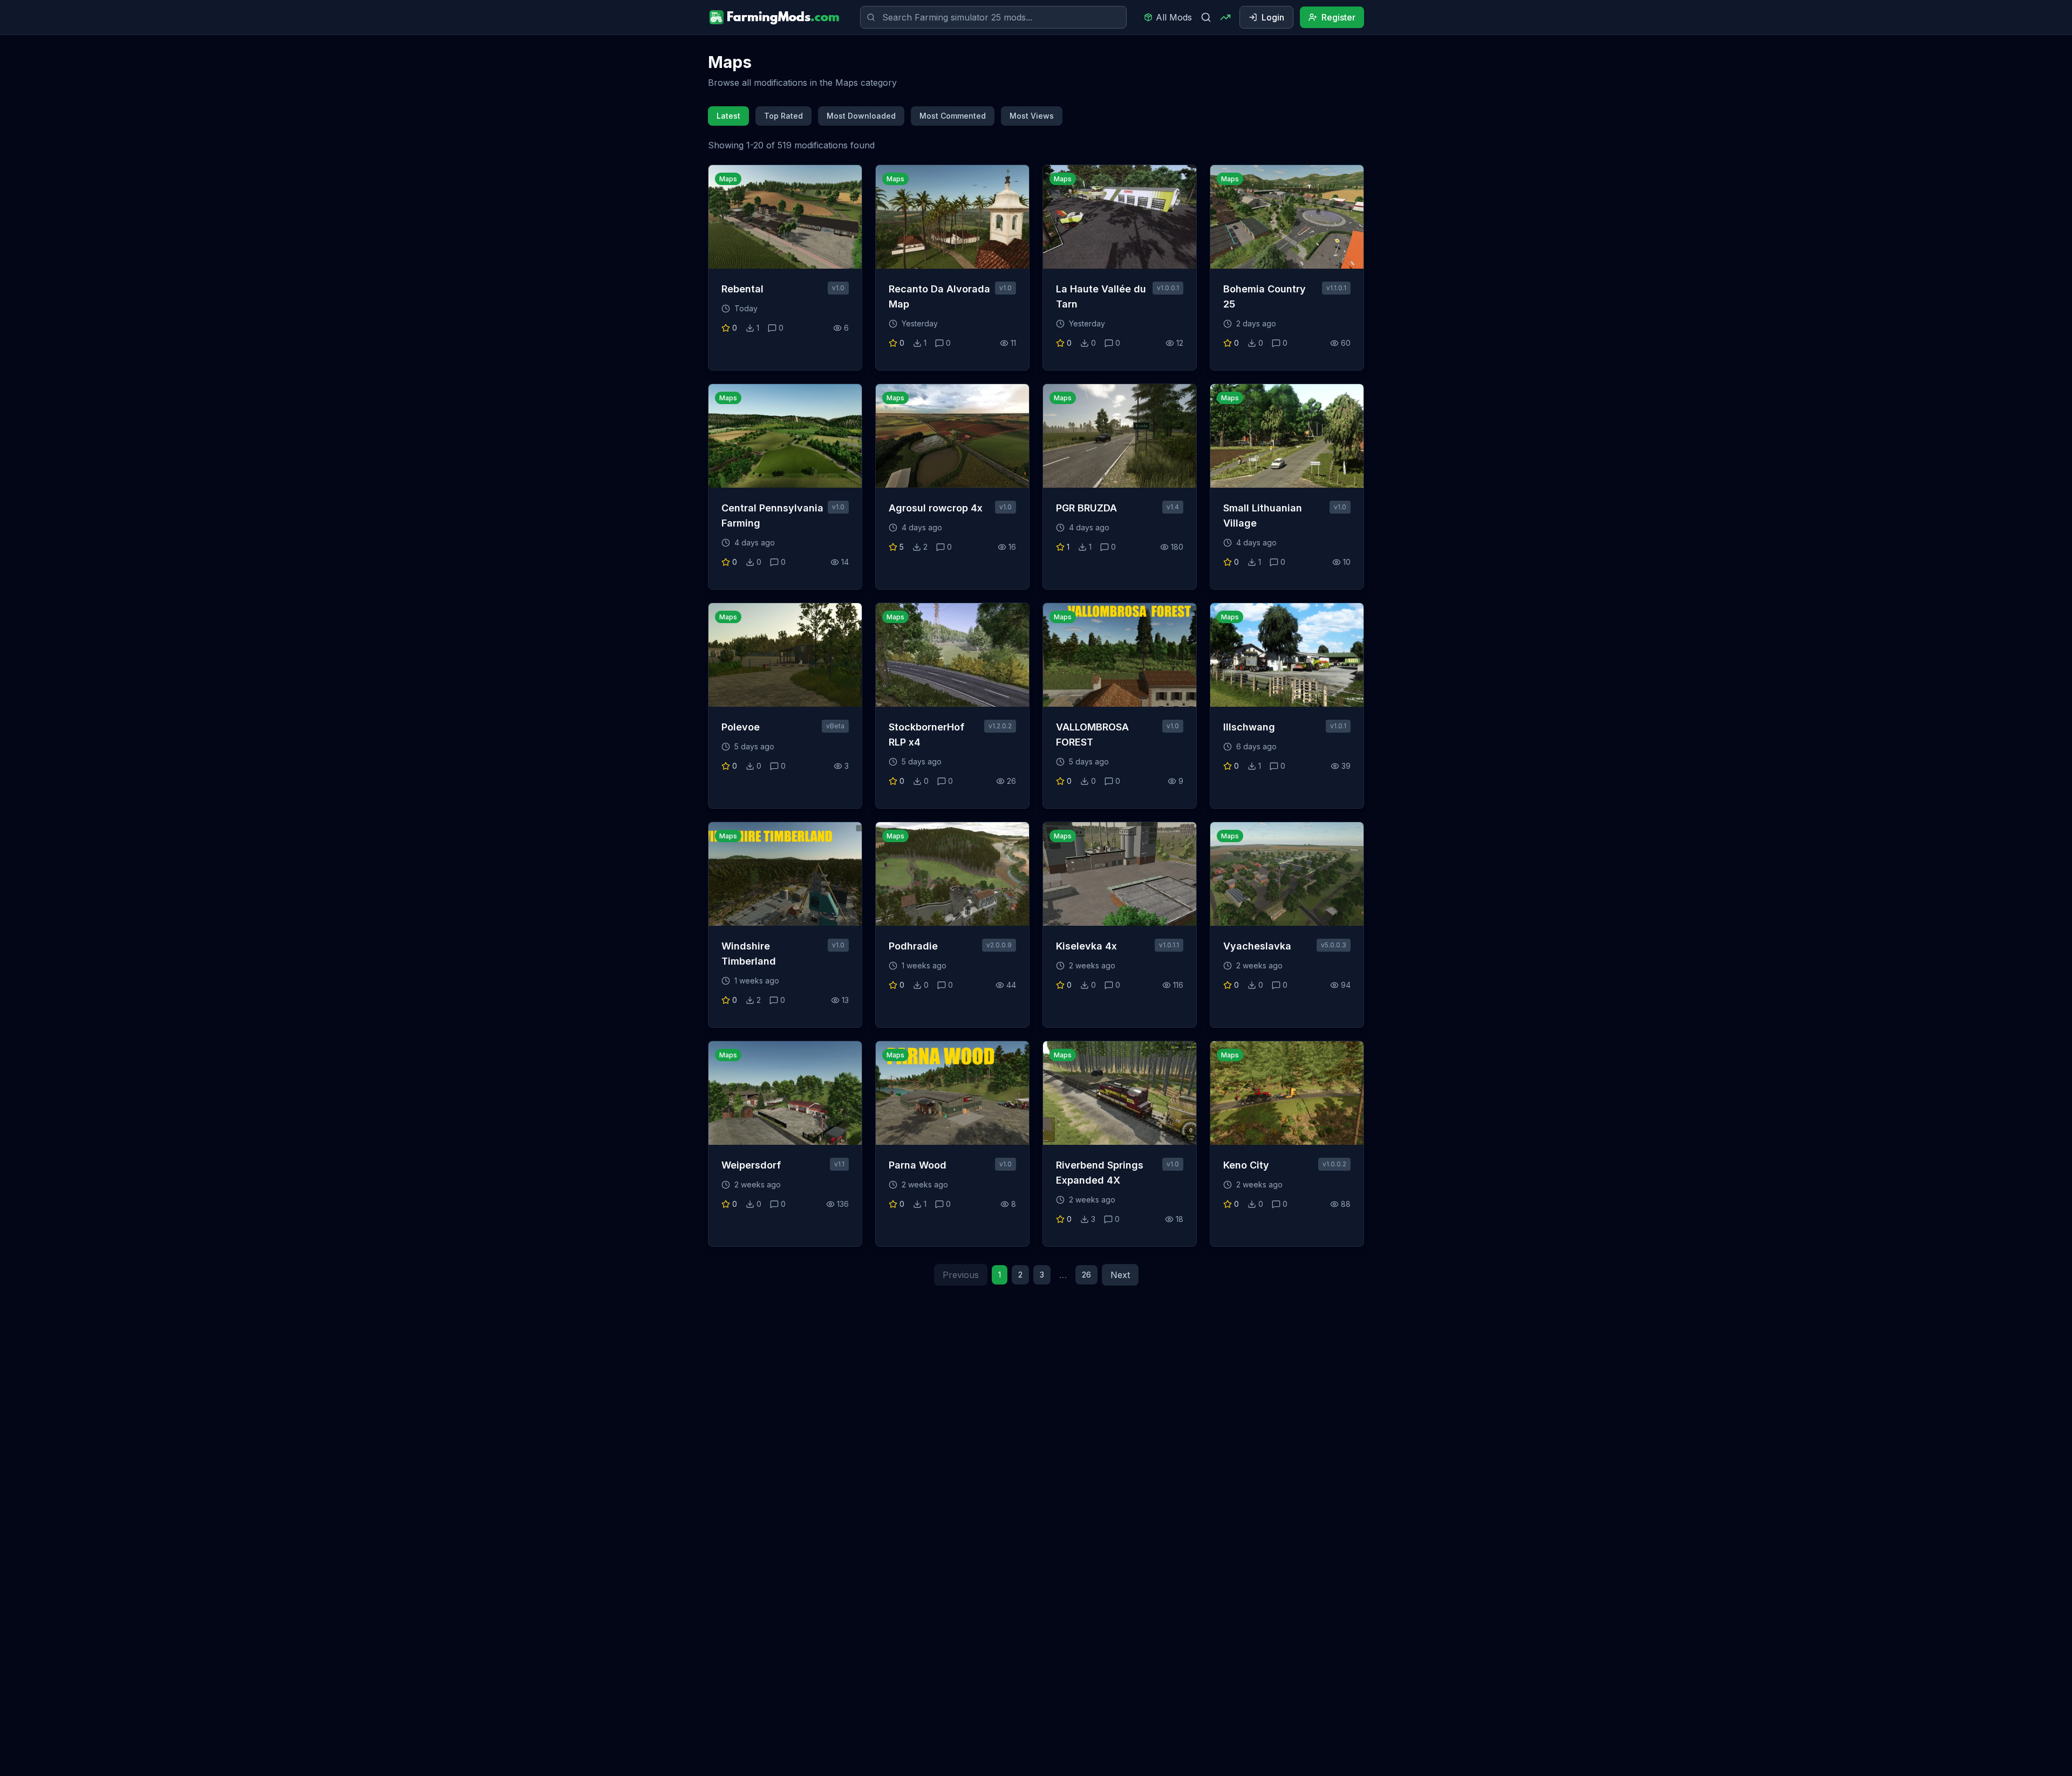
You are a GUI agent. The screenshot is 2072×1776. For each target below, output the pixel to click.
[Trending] (1225, 17)
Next (1120, 1275)
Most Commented (953, 116)
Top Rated (783, 116)
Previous (961, 1275)
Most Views (1032, 116)
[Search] (1206, 17)
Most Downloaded (861, 116)
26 (1086, 1275)
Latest (728, 116)
